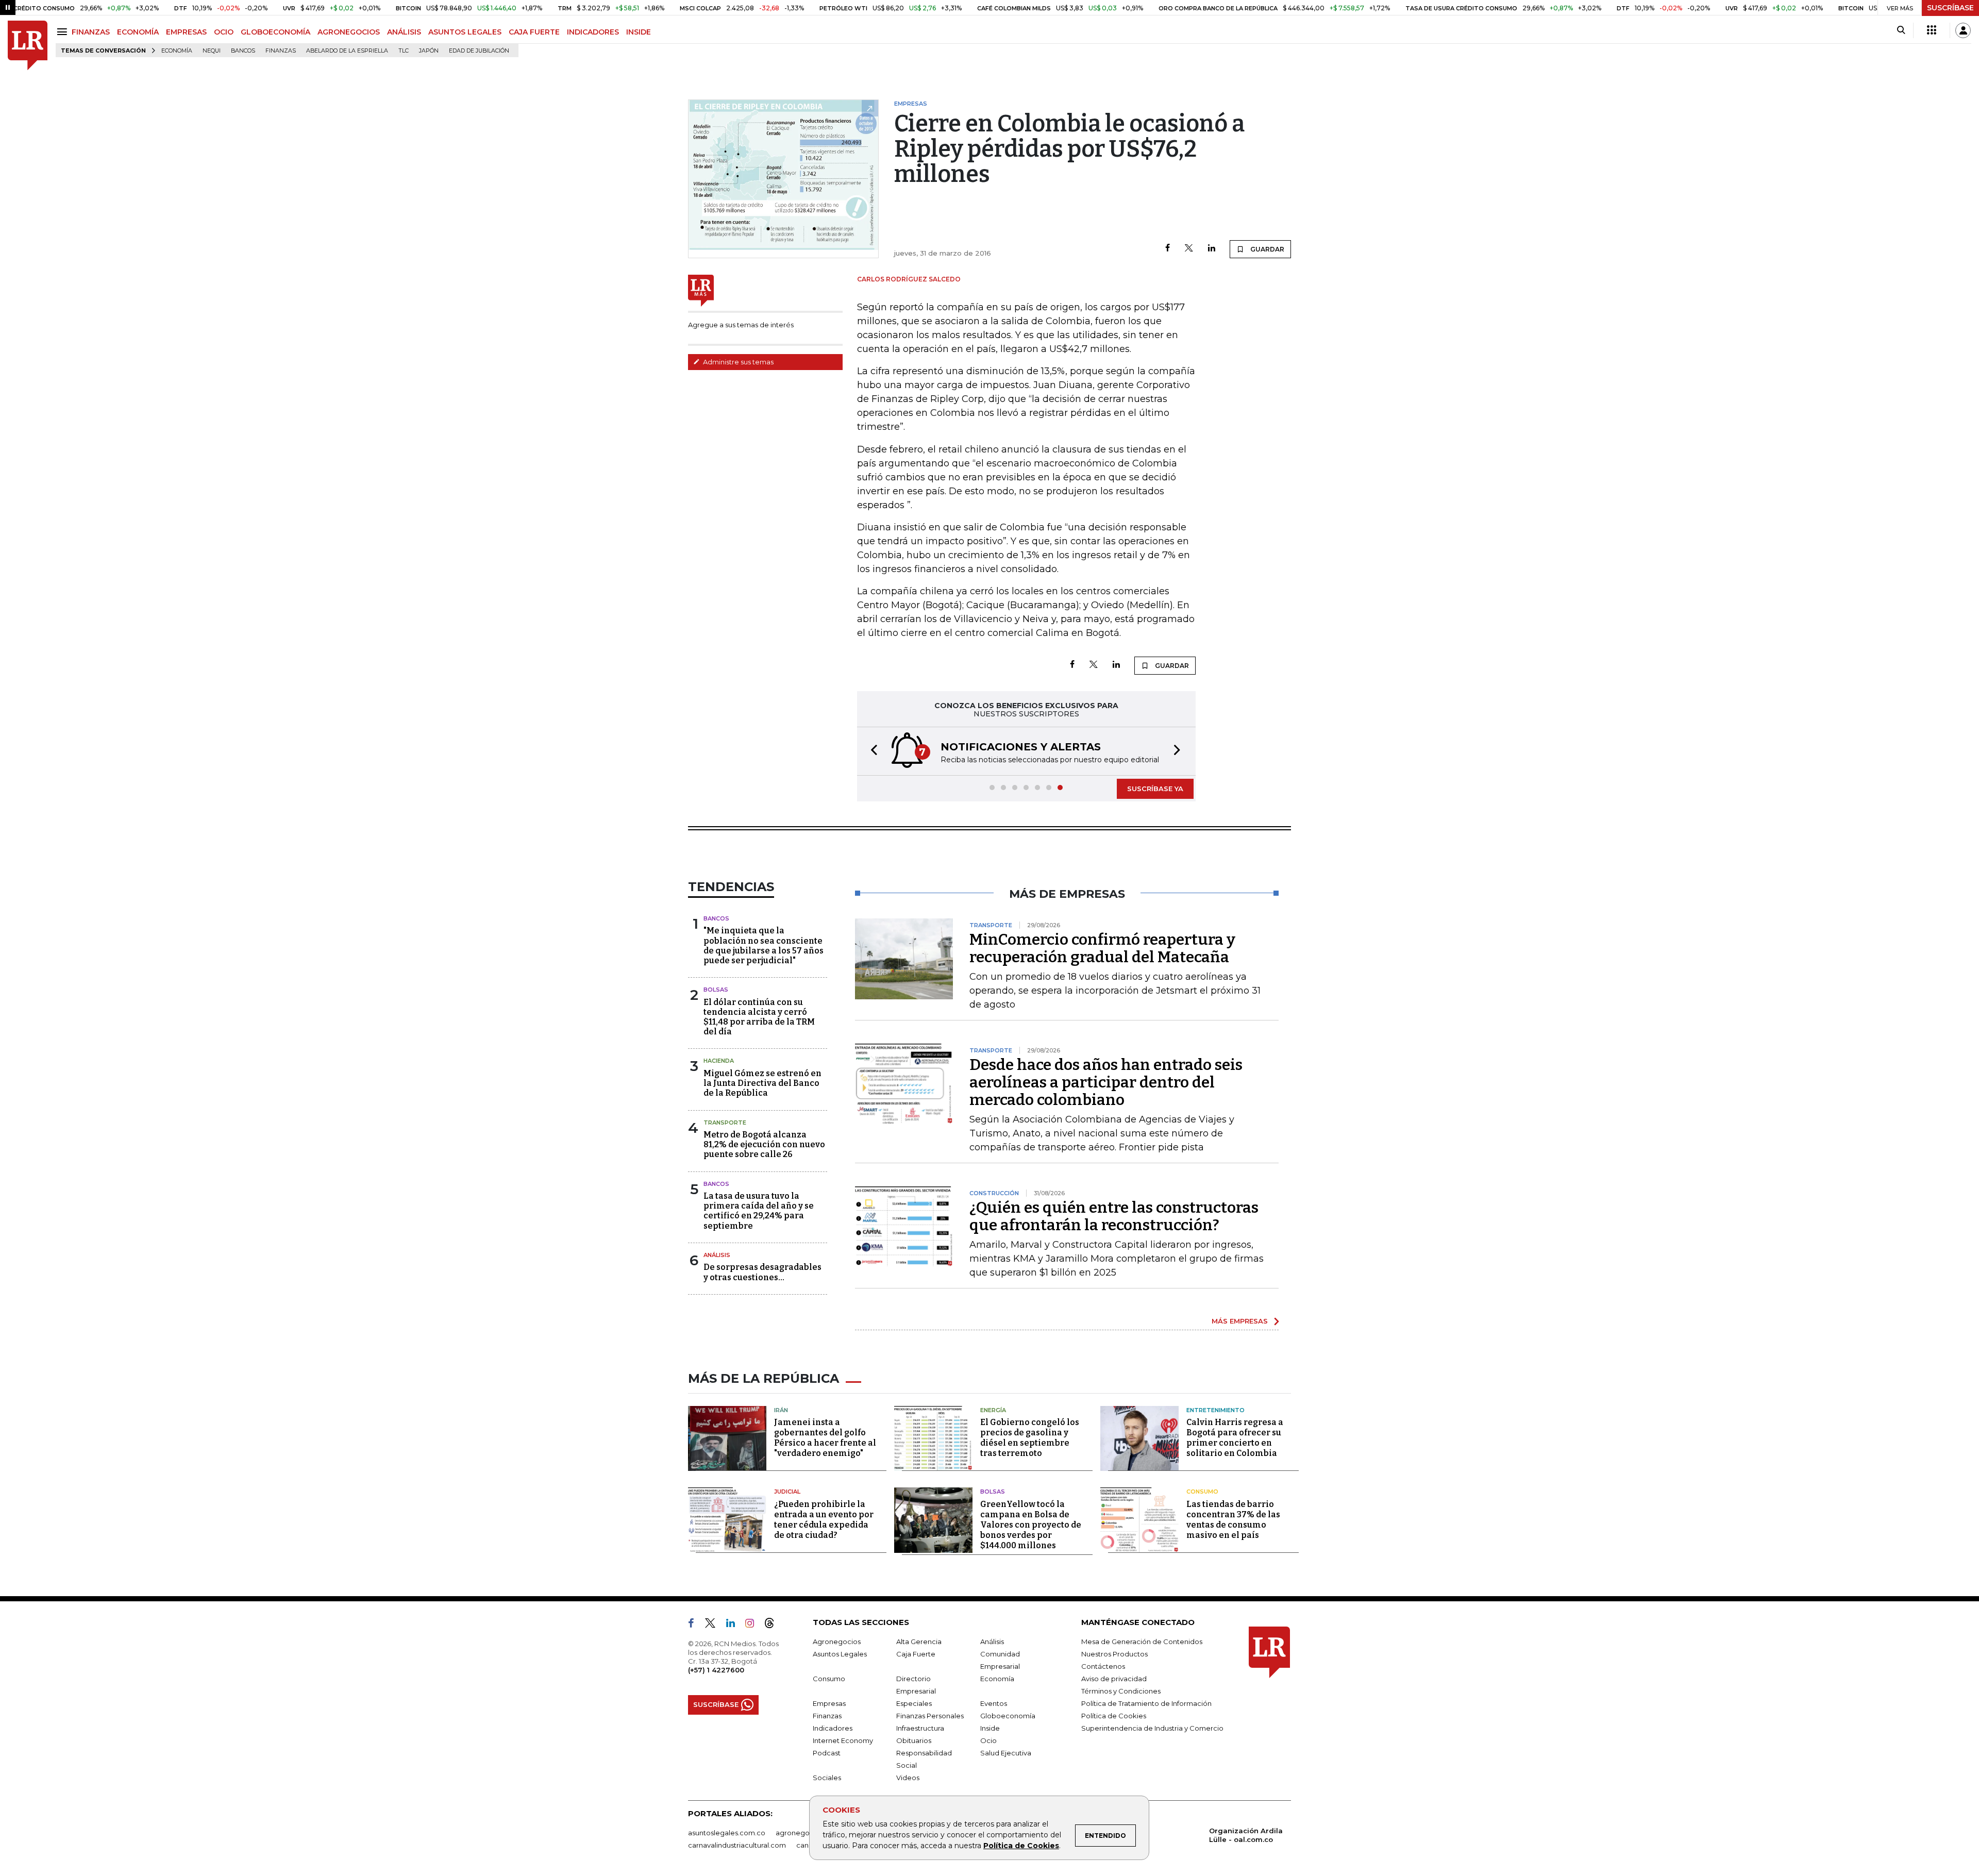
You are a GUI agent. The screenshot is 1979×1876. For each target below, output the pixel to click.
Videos (908, 1778)
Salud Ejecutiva (1006, 1753)
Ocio (988, 1740)
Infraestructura (920, 1728)
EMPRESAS (186, 32)
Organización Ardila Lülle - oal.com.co (1246, 1835)
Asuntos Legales (840, 1654)
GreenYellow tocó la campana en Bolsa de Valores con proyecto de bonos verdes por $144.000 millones (1031, 1525)
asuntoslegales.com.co (727, 1833)
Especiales (914, 1703)
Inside (990, 1728)
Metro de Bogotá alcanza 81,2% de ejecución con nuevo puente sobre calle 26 (764, 1144)
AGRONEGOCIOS (349, 32)
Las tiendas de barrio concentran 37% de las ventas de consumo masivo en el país (1233, 1520)
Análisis (717, 1255)
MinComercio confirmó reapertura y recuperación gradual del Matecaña (1102, 948)
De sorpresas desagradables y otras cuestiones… (762, 1272)
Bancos (243, 51)
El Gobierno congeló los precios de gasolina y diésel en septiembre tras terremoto (1030, 1438)
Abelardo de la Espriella (347, 51)
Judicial (787, 1492)
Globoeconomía (1008, 1716)
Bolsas (716, 990)
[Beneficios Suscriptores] (1932, 30)
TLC (404, 51)
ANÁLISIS (404, 32)
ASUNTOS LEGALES (465, 32)
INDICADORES (593, 32)
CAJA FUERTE (534, 32)
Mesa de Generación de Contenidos (1142, 1641)
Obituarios (914, 1740)
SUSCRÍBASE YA (1155, 789)
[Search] (1901, 30)
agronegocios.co (804, 1833)
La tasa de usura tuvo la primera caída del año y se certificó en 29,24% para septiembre (759, 1211)
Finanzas (281, 51)
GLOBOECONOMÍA (275, 32)
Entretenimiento (1215, 1410)
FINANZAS (91, 32)
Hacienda (719, 1061)
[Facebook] (1168, 249)
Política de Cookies (1021, 1846)
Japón (429, 51)
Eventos (994, 1703)
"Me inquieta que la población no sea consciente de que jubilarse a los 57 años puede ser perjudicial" (764, 945)
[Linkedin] (1212, 249)
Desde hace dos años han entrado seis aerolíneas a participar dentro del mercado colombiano (1106, 1082)
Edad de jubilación (479, 51)
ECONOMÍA (138, 32)
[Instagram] (754, 1625)
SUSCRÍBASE (1950, 8)
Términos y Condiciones (1121, 1691)
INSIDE (639, 32)
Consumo (1202, 1492)
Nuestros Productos (1114, 1654)
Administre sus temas (737, 362)
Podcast (827, 1753)
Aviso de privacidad (1114, 1679)
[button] (871, 751)
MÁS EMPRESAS (1240, 1321)
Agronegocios (837, 1641)
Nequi (212, 51)
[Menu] (64, 32)
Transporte (725, 1123)
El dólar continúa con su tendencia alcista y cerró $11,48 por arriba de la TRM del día (759, 1017)
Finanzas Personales (930, 1716)
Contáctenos (1103, 1666)
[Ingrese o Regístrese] (1963, 30)
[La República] (28, 46)
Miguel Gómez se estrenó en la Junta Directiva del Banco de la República (762, 1083)
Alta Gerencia (919, 1641)
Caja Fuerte (916, 1654)
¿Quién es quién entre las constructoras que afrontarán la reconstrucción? (1114, 1216)
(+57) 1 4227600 (716, 1670)
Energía (993, 1410)
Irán (781, 1410)
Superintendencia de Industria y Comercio (1152, 1728)
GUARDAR (1267, 249)
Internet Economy (843, 1740)
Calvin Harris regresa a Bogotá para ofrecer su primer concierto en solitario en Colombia (1235, 1438)
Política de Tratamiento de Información (1146, 1703)
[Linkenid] (735, 1625)
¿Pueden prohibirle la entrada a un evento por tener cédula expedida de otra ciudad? (824, 1520)
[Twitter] (1189, 249)
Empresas (829, 1703)
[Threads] (774, 1625)
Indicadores (833, 1728)
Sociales (827, 1778)
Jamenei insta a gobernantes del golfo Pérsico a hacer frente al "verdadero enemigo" (825, 1438)
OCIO (224, 32)
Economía (177, 51)
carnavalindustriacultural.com (737, 1845)
